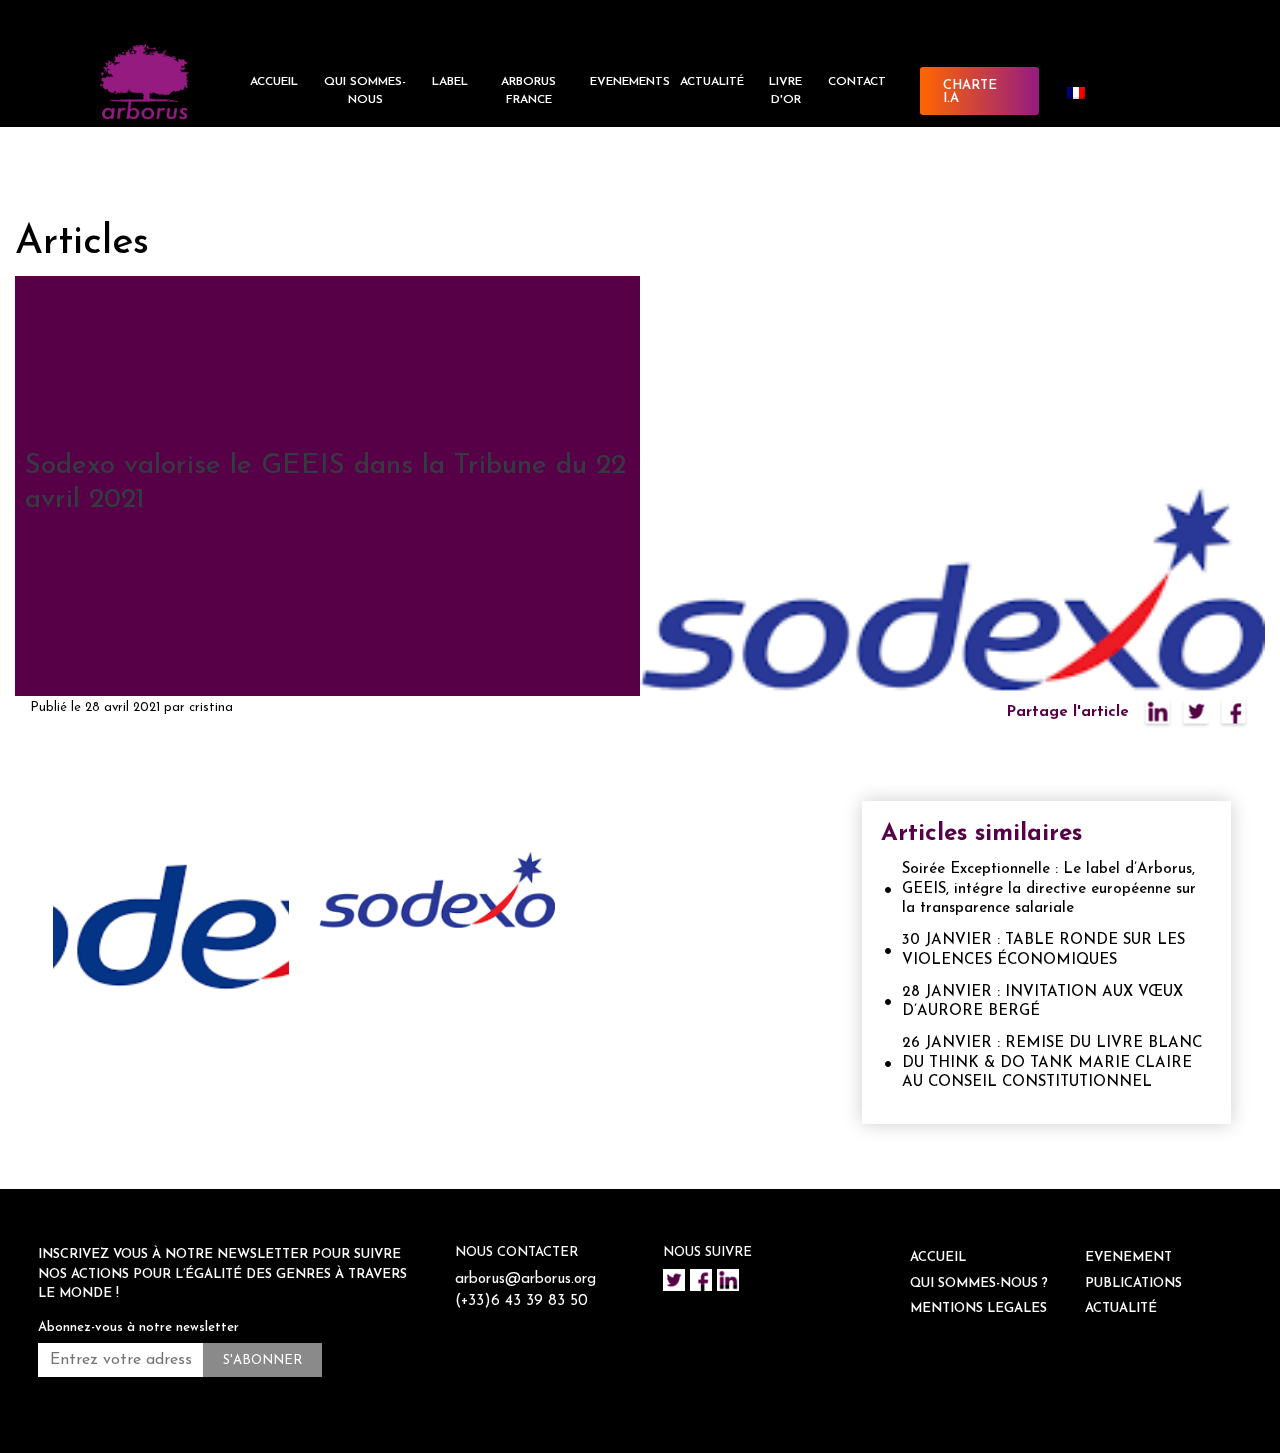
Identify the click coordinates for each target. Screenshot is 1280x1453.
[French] (1084, 93)
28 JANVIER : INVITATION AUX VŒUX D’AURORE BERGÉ (1042, 1002)
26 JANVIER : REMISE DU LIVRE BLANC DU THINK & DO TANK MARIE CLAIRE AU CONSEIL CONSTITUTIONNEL (1052, 1063)
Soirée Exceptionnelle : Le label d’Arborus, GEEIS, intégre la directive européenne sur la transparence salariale (1049, 889)
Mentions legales (978, 1308)
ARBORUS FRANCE (528, 91)
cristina (211, 707)
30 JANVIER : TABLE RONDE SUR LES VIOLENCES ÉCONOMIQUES (1043, 950)
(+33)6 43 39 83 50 (521, 1301)
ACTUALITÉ (712, 82)
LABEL (450, 82)
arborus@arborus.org (525, 1279)
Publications (1133, 1283)
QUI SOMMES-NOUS (365, 91)
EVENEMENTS (630, 82)
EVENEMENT (1128, 1257)
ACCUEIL (274, 82)
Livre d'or (785, 91)
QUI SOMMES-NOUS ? (979, 1283)
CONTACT (857, 82)
